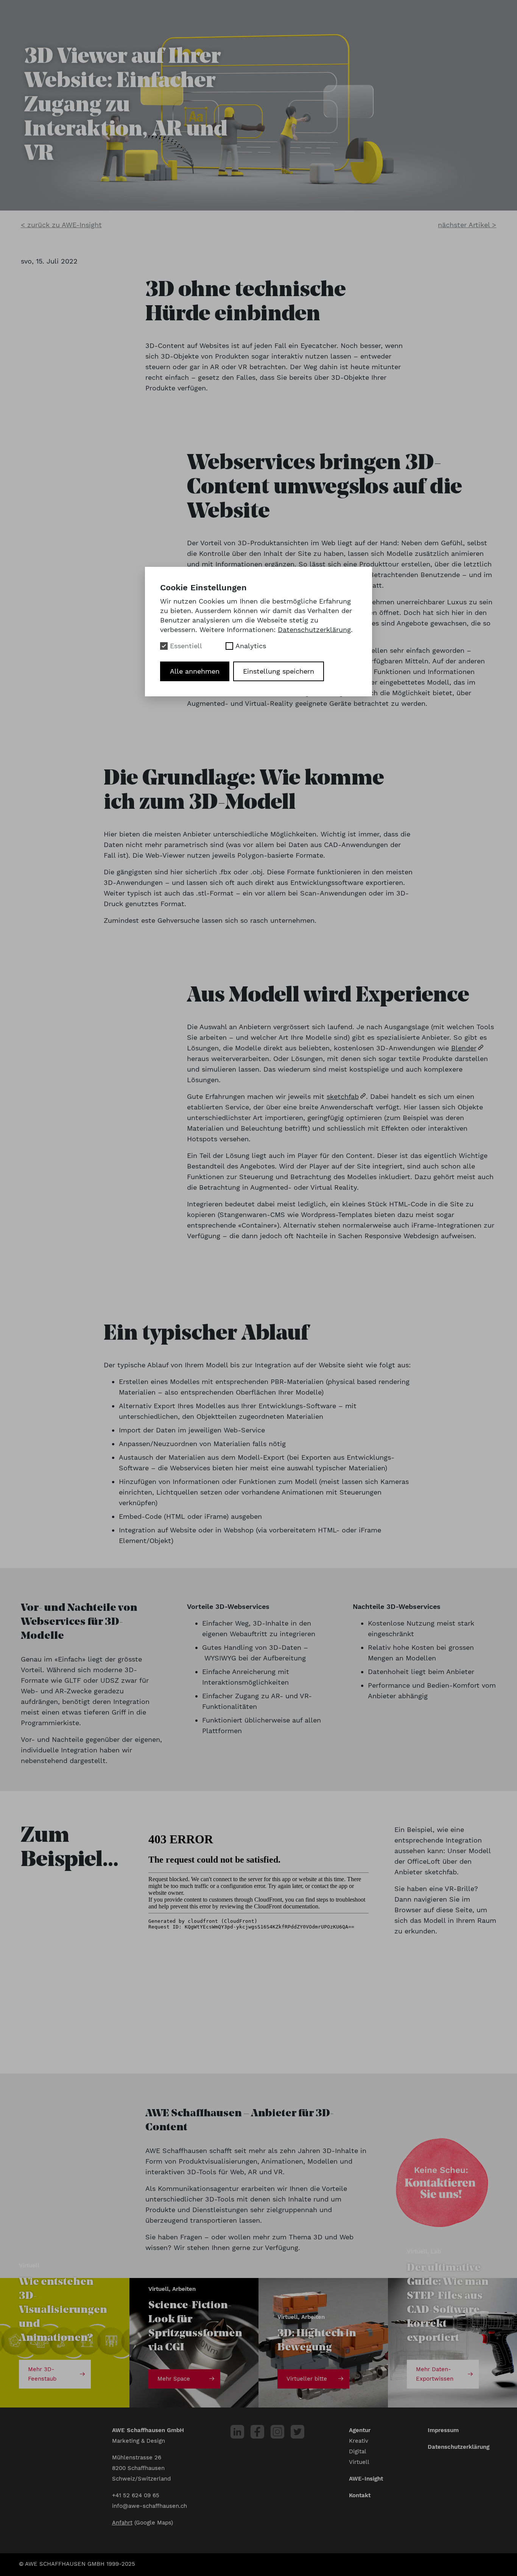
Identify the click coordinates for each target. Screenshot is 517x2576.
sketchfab (343, 1096)
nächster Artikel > (467, 225)
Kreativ (359, 2441)
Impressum (443, 2430)
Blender (464, 1048)
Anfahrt (122, 2523)
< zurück (61, 225)
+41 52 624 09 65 (136, 2495)
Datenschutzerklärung (459, 2447)
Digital (358, 2451)
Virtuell (359, 2462)
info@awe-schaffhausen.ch (149, 2506)
